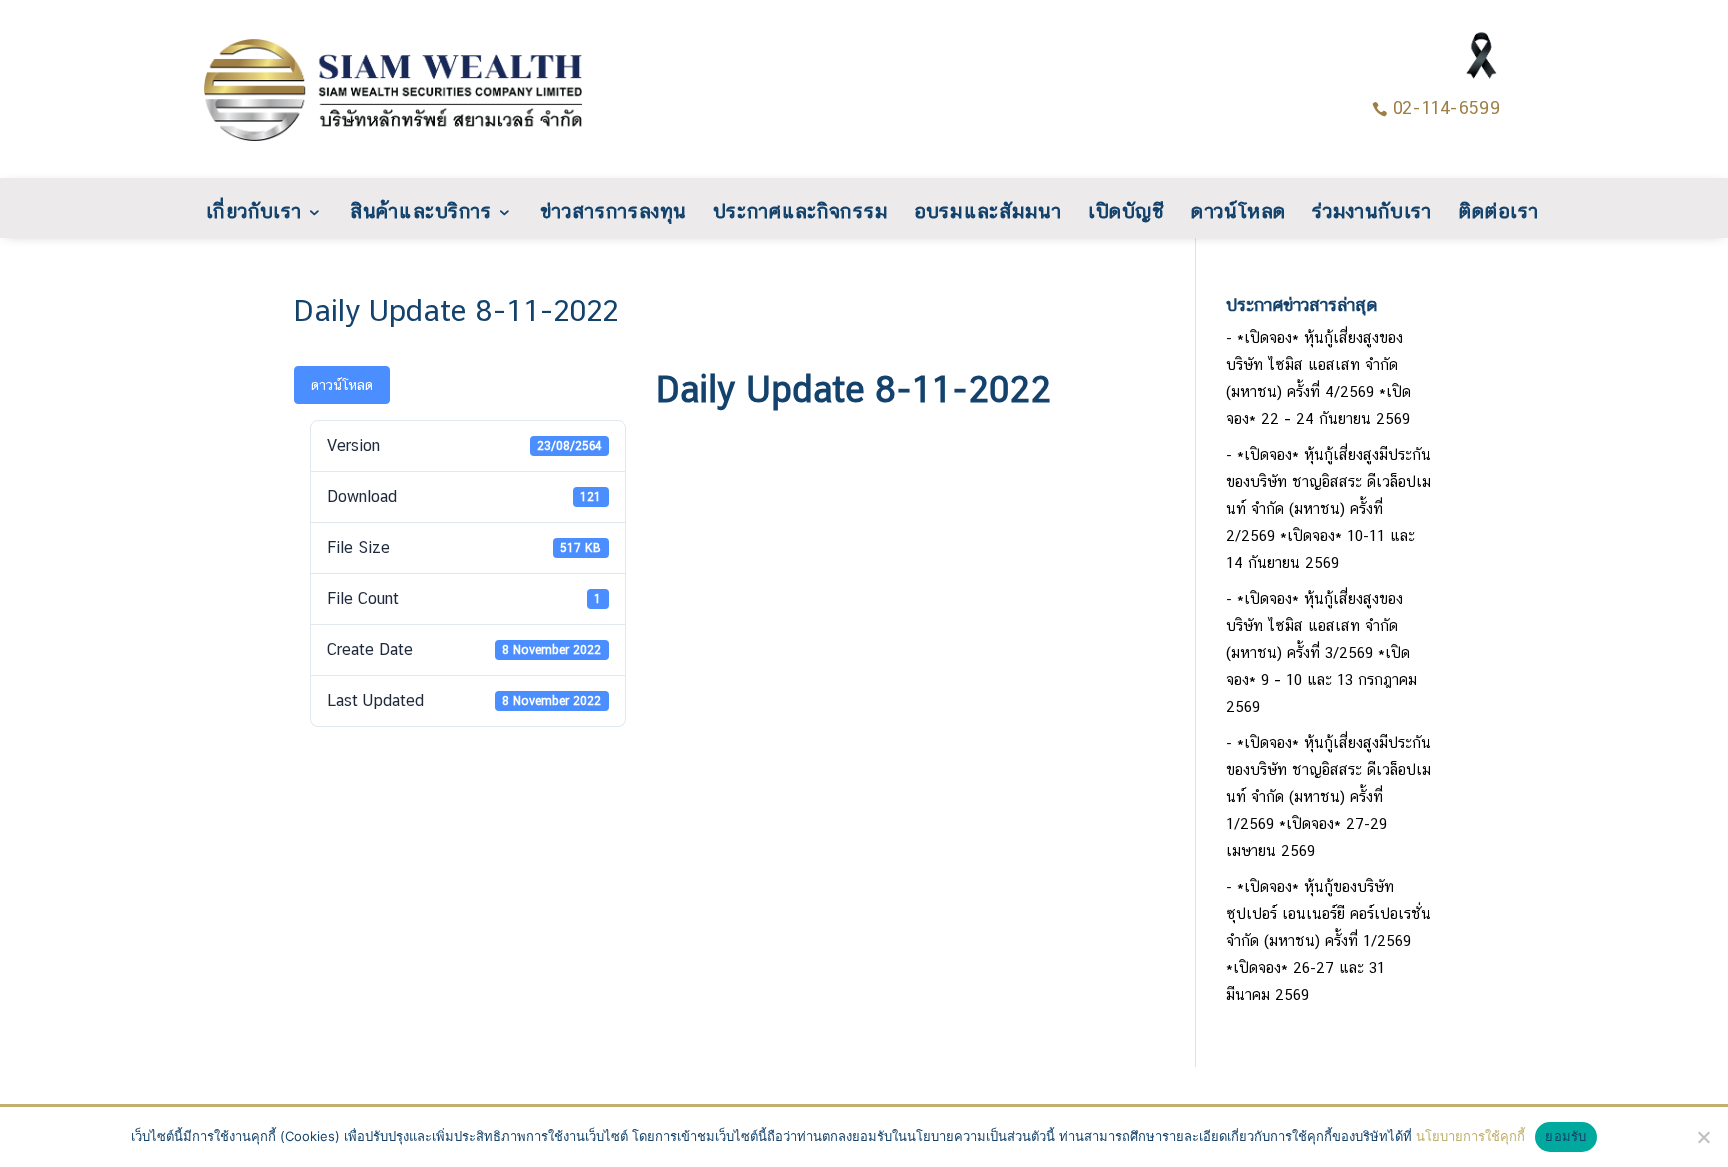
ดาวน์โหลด (1221, 212)
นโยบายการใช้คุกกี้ (1470, 1136)
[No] (1703, 1137)
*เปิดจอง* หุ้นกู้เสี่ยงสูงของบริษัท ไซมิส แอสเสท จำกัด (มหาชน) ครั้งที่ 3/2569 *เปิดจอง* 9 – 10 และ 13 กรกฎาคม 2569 (1321, 653)
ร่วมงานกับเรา (1346, 212)
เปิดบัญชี (1118, 212)
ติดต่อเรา (1464, 212)
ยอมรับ (1565, 1136)
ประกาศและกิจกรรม (809, 212)
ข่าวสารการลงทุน (631, 212)
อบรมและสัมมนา (988, 212)
